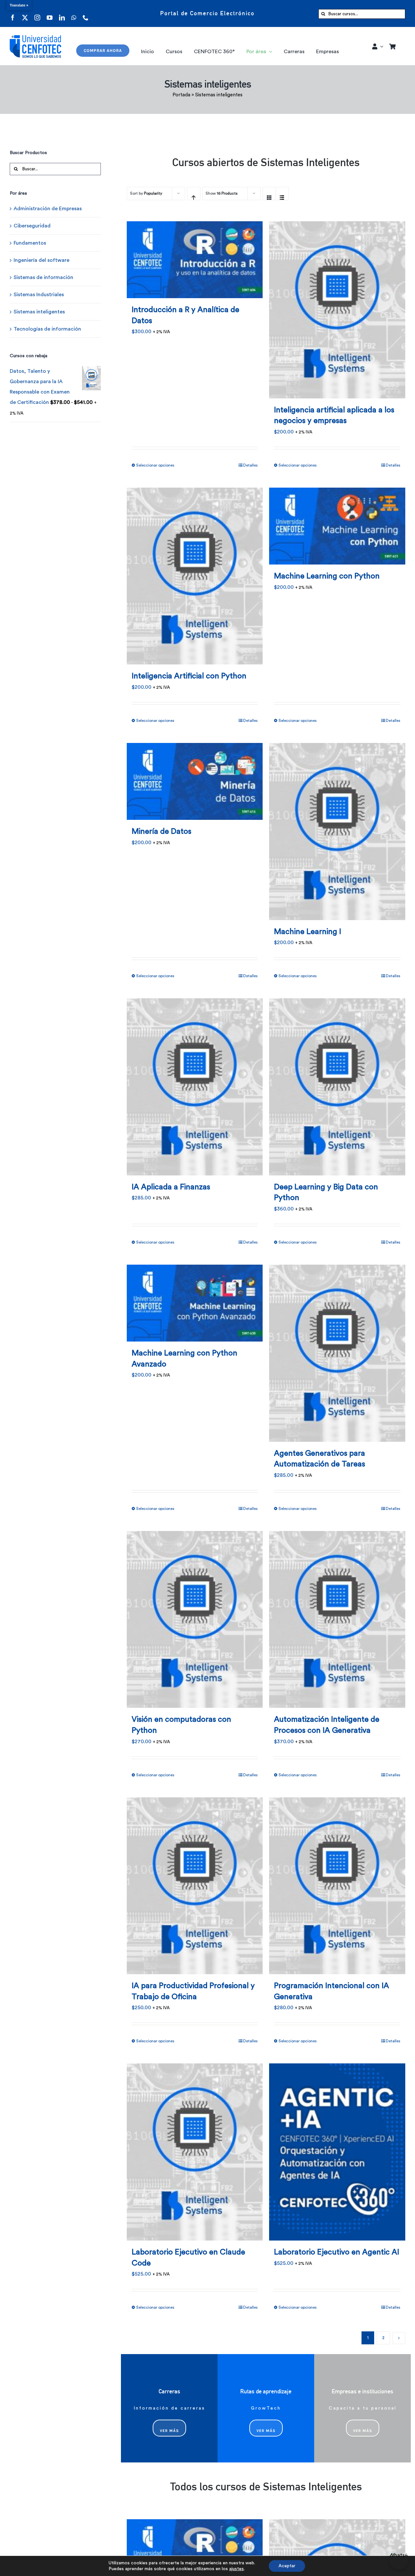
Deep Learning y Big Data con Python (326, 1193)
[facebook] (13, 13)
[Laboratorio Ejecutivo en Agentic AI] (337, 2148)
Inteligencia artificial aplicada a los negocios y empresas (334, 416)
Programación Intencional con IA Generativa (332, 1991)
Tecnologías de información (47, 329)
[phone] (86, 13)
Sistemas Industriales (39, 295)
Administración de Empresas (48, 209)
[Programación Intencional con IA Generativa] (337, 1882)
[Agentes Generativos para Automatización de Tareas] (337, 1349)
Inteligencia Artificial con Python (189, 676)
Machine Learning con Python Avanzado (184, 1359)
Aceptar (287, 2566)
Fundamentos (30, 243)
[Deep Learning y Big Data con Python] (337, 1083)
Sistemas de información (43, 277)
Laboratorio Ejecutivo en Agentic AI (337, 2252)
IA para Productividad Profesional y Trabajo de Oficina (193, 1991)
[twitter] (25, 13)
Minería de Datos (161, 832)
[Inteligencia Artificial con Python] (195, 572)
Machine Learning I (308, 932)
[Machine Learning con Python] (337, 522)
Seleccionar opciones (155, 465)
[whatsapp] (74, 13)
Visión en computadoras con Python (181, 1725)
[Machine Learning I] (337, 827)
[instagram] (37, 13)
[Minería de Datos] (195, 777)
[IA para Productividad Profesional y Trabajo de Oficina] (195, 1882)
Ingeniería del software (41, 260)
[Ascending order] (194, 194)
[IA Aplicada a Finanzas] (195, 1083)
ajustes (237, 2569)
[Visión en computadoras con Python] (195, 1616)
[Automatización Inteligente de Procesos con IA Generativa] (337, 1616)
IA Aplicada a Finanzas (171, 1187)
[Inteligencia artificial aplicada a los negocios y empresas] (337, 306)
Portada (181, 95)
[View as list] (282, 194)
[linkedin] (62, 13)
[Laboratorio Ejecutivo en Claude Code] (195, 2148)
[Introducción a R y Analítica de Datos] (195, 256)
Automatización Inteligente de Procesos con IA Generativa (327, 1725)
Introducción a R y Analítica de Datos (185, 315)
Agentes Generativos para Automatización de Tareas (320, 1459)
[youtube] (50, 13)
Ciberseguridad (32, 226)
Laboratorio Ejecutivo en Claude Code (188, 2258)
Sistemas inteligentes (39, 312)
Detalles (250, 465)
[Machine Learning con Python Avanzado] (195, 1299)
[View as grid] (269, 194)
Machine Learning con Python (327, 576)
